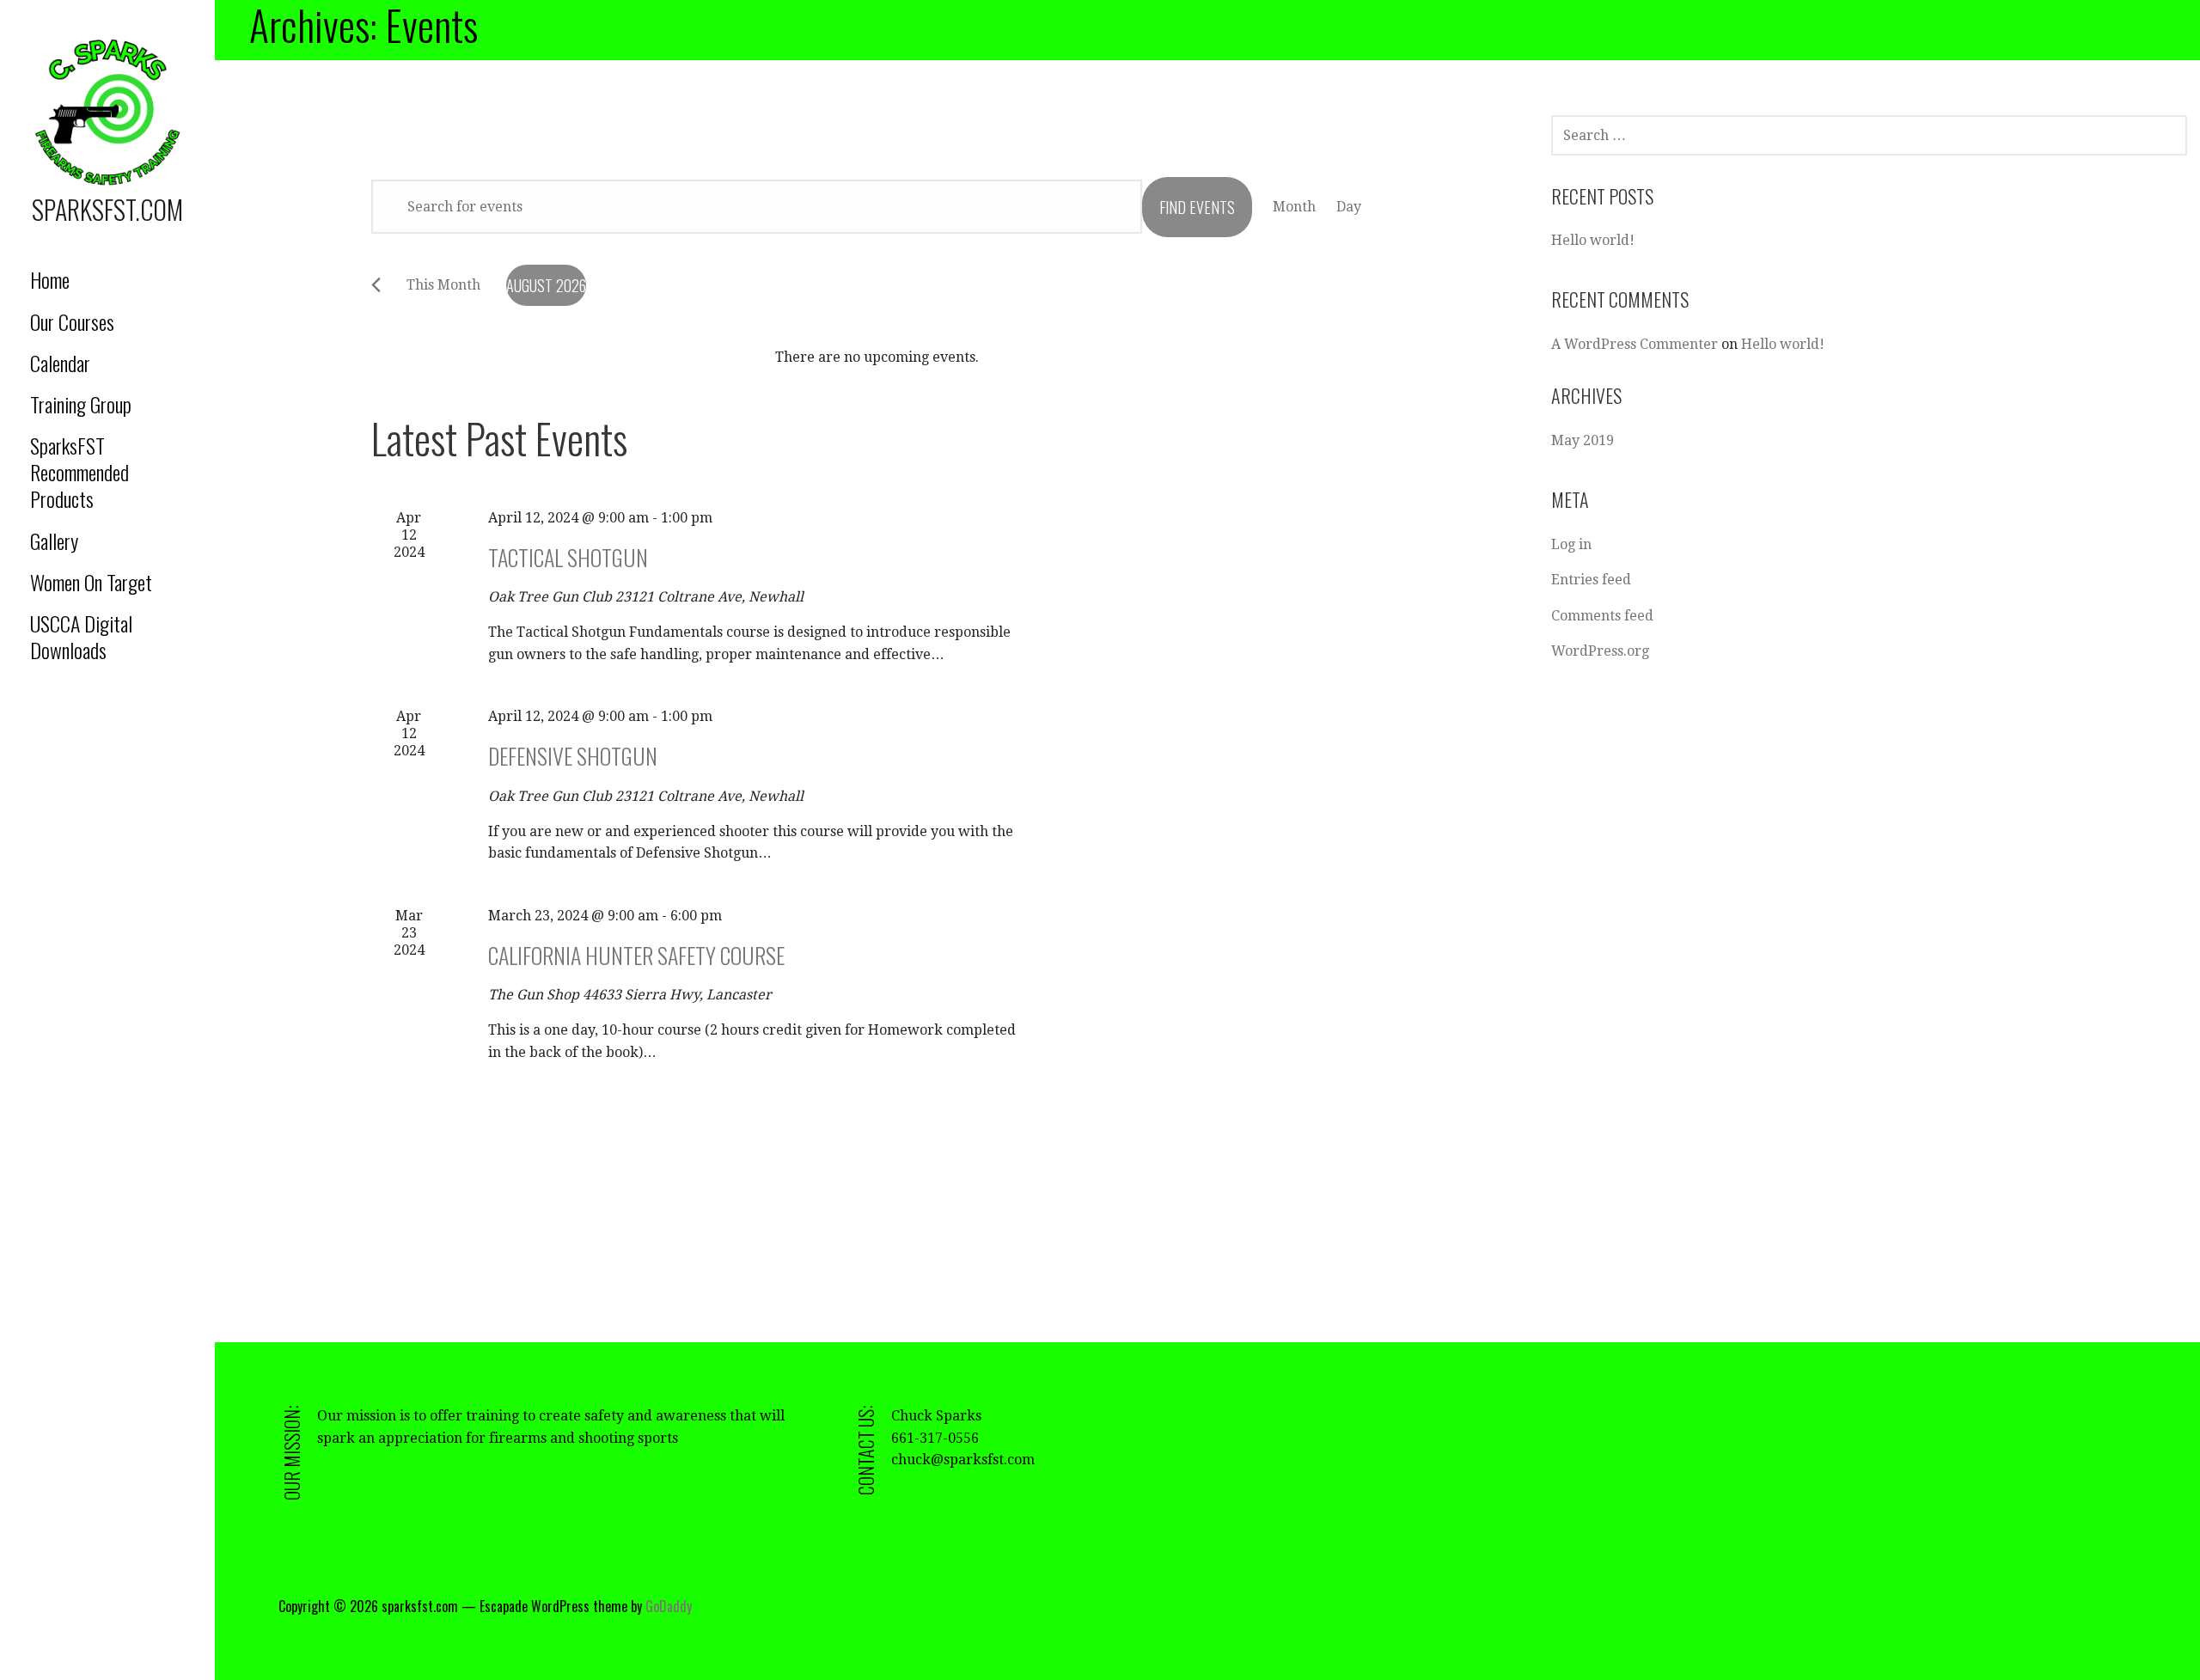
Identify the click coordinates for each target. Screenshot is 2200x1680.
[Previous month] (376, 285)
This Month (443, 285)
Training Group (81, 404)
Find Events (1197, 207)
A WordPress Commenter (1635, 344)
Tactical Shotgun (568, 557)
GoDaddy (669, 1606)
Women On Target (91, 582)
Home (50, 279)
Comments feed (1602, 616)
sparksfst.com (107, 209)
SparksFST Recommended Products (79, 472)
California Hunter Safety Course (636, 955)
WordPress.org (1600, 651)
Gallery (54, 541)
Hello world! (1593, 240)
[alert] (877, 357)
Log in (1571, 544)
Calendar (60, 363)
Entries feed (1591, 580)
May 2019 (1583, 440)
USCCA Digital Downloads (81, 636)
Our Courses (72, 321)
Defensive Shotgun (573, 756)
